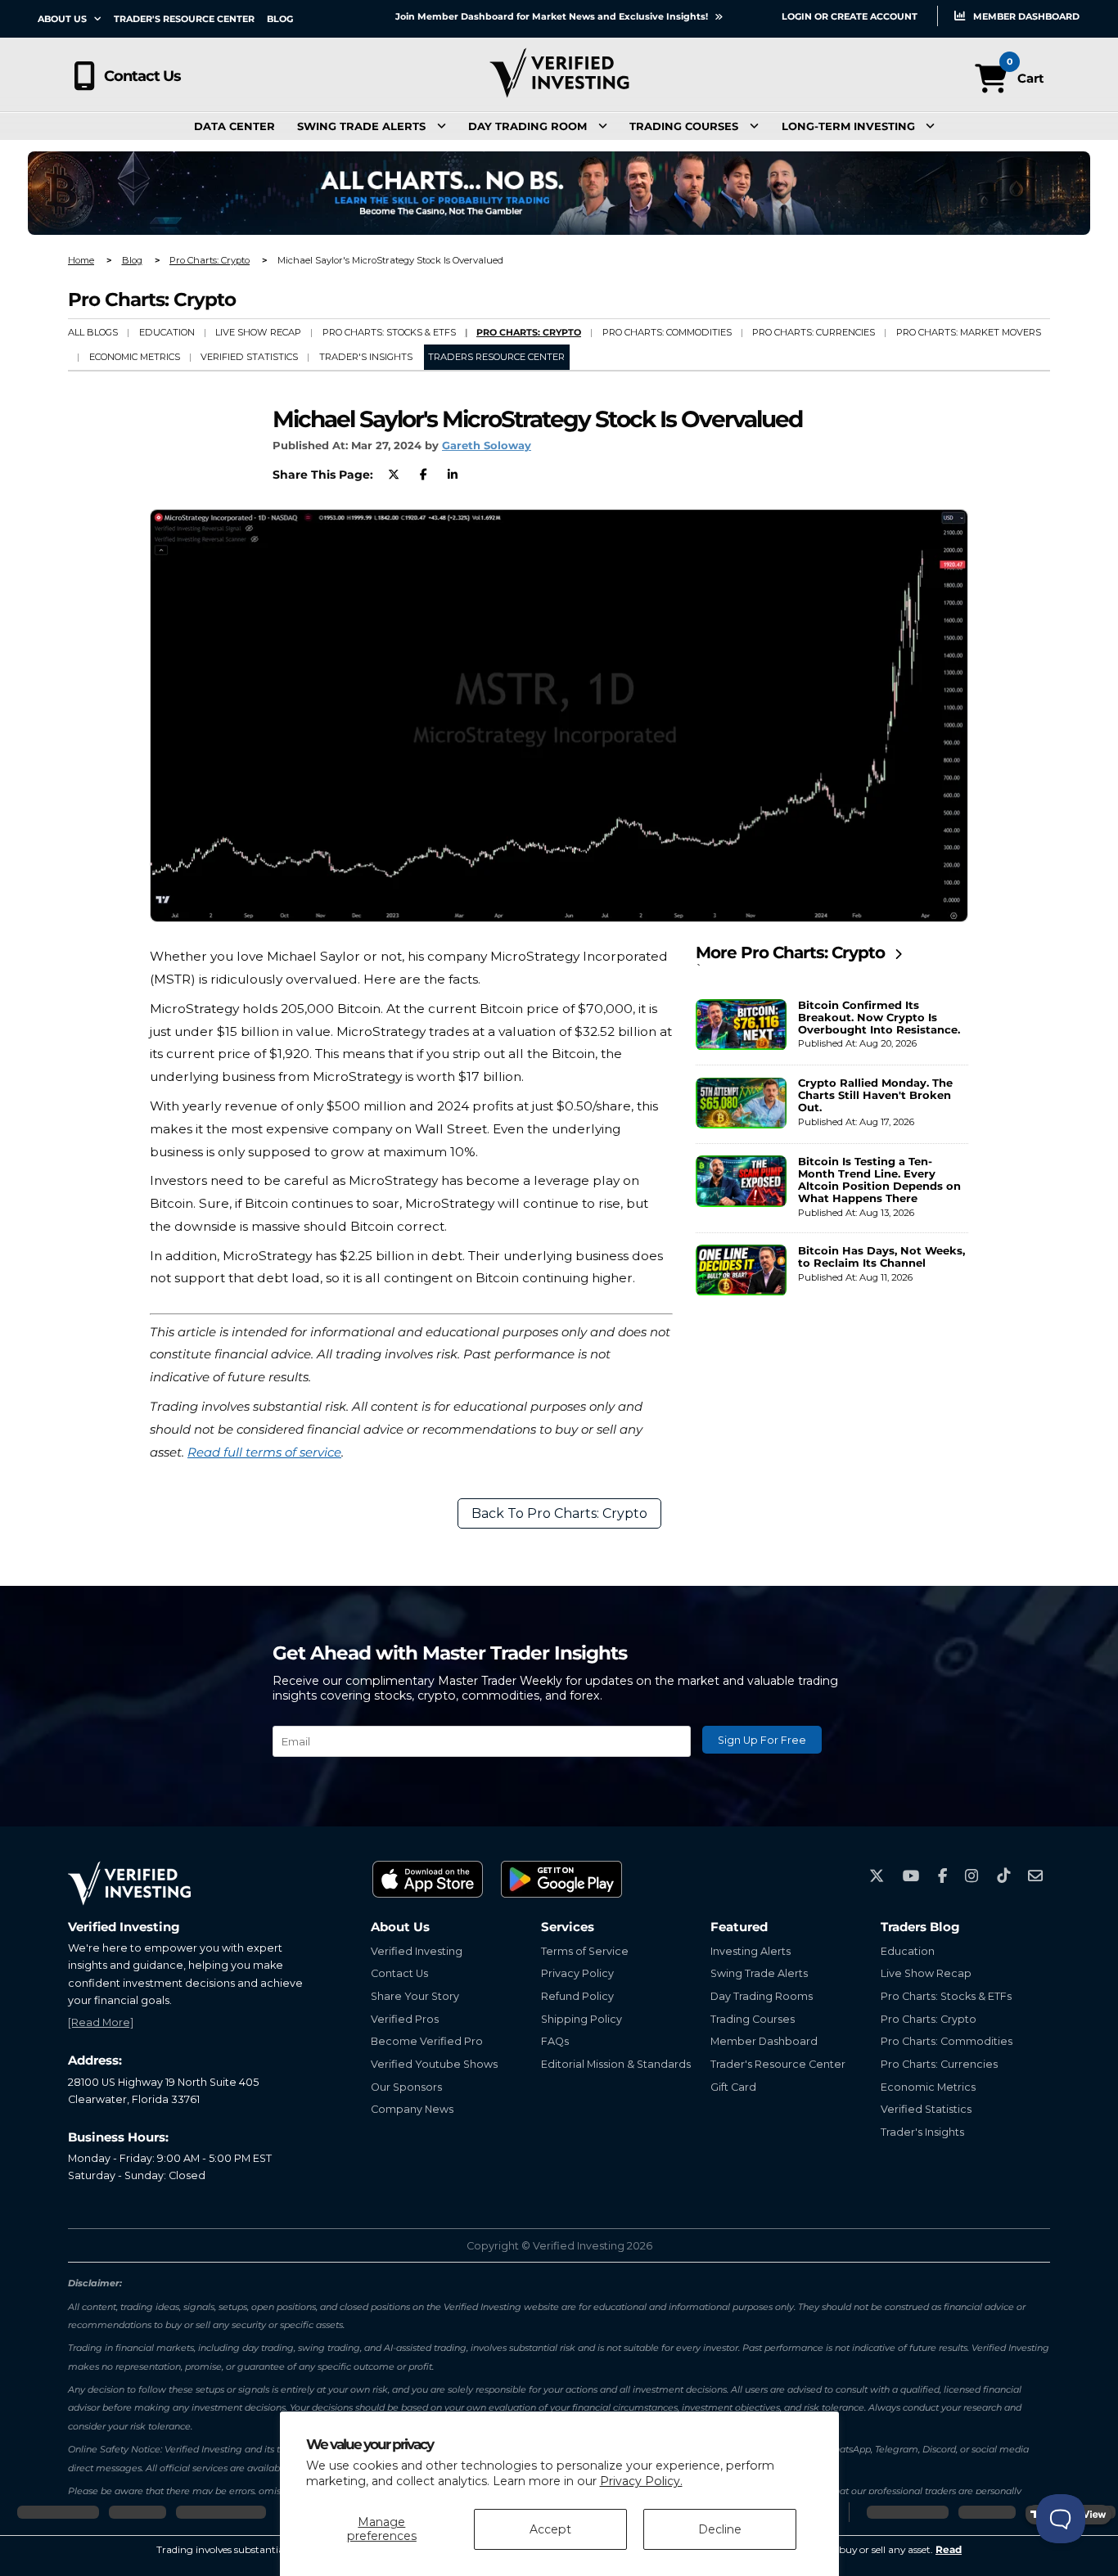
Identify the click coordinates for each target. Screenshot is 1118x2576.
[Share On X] (394, 475)
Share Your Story (415, 1996)
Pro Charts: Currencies (814, 332)
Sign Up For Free (762, 1740)
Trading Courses (684, 126)
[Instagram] (971, 1876)
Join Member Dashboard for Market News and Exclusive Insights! (553, 16)
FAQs (555, 2041)
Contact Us (142, 76)
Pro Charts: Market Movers (969, 332)
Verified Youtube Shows (434, 2064)
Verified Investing (417, 1951)
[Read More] (101, 2022)
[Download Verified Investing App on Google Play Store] (562, 1879)
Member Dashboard (1025, 16)
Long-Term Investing (848, 126)
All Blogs (93, 332)
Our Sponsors (406, 2087)
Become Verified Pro (427, 2041)
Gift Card (733, 2087)
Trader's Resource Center (184, 19)
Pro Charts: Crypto (210, 260)
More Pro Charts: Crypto (792, 952)
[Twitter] (877, 1876)
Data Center (234, 126)
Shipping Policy (582, 2019)
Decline (720, 2529)
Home (81, 260)
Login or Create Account (850, 16)
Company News (412, 2109)
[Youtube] (911, 1876)
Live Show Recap (258, 332)
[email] (1035, 1876)
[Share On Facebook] (424, 475)
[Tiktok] (1003, 1876)
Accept (550, 2529)
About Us (63, 19)
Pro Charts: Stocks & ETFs (389, 332)
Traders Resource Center (496, 357)
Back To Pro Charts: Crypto (559, 1513)
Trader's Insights (366, 357)
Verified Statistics (249, 357)
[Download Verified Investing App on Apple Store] (428, 1879)
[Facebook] (942, 1876)
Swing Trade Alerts (361, 126)
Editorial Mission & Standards (616, 2064)
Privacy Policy (577, 1973)
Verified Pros (405, 2019)
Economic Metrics (135, 357)
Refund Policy (577, 1996)
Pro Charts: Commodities (667, 332)
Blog (280, 19)
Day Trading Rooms (762, 1996)
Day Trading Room (527, 126)
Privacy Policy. (641, 2481)
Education (167, 332)
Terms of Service (585, 1951)
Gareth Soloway (487, 446)
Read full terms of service (264, 1452)
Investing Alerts (751, 1951)
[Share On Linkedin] (453, 475)
